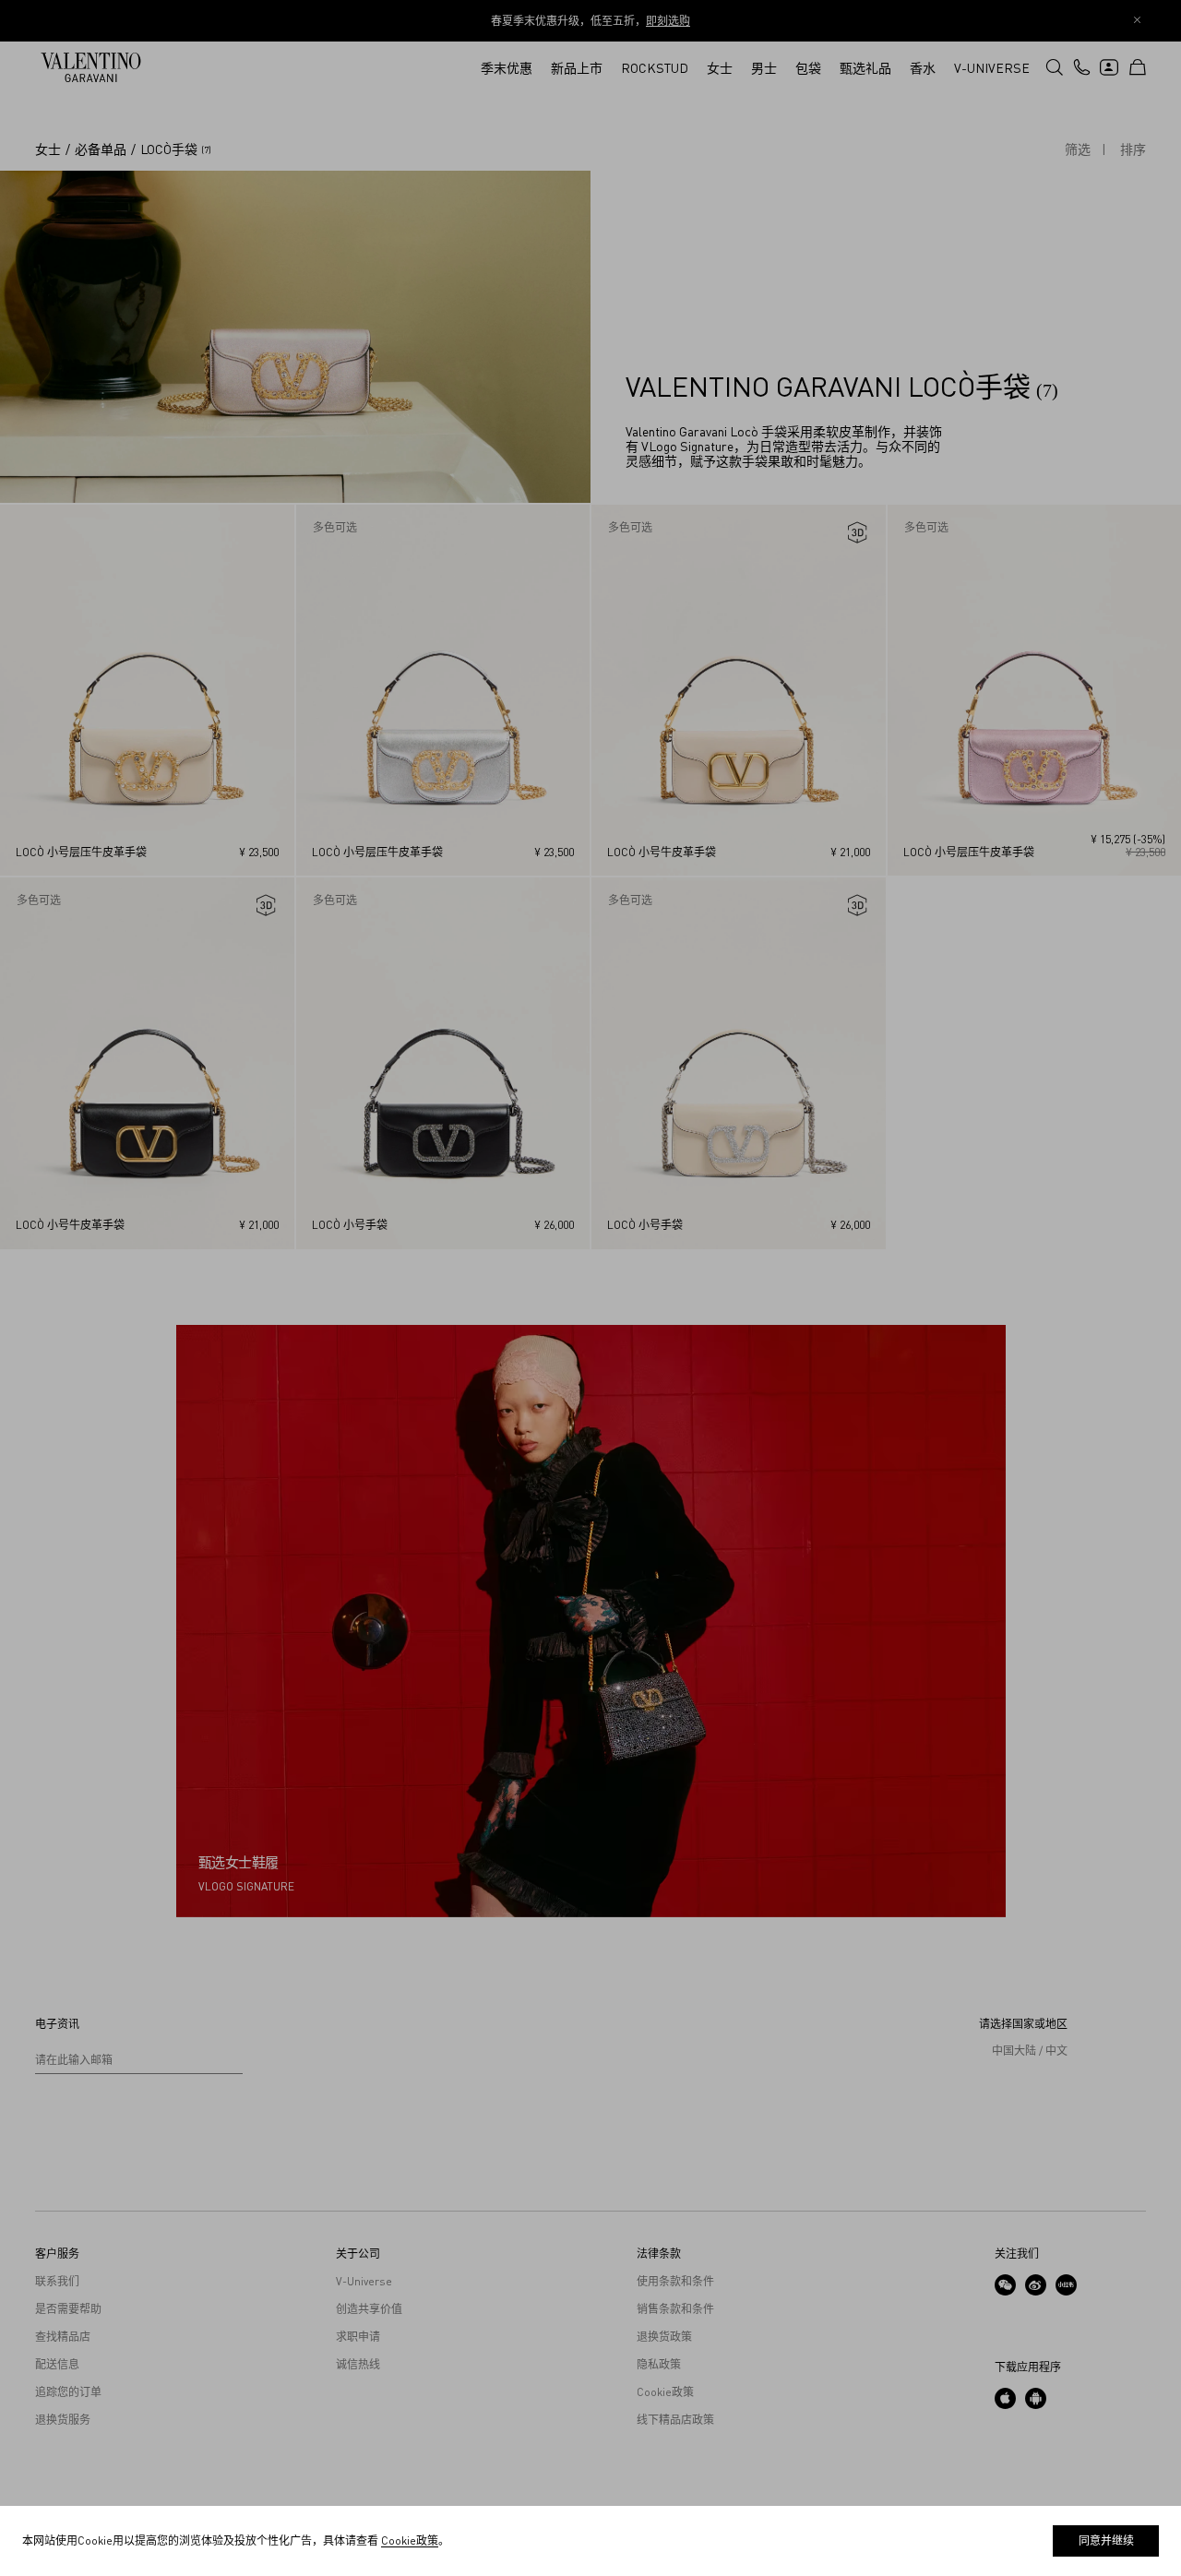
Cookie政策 (410, 2540)
